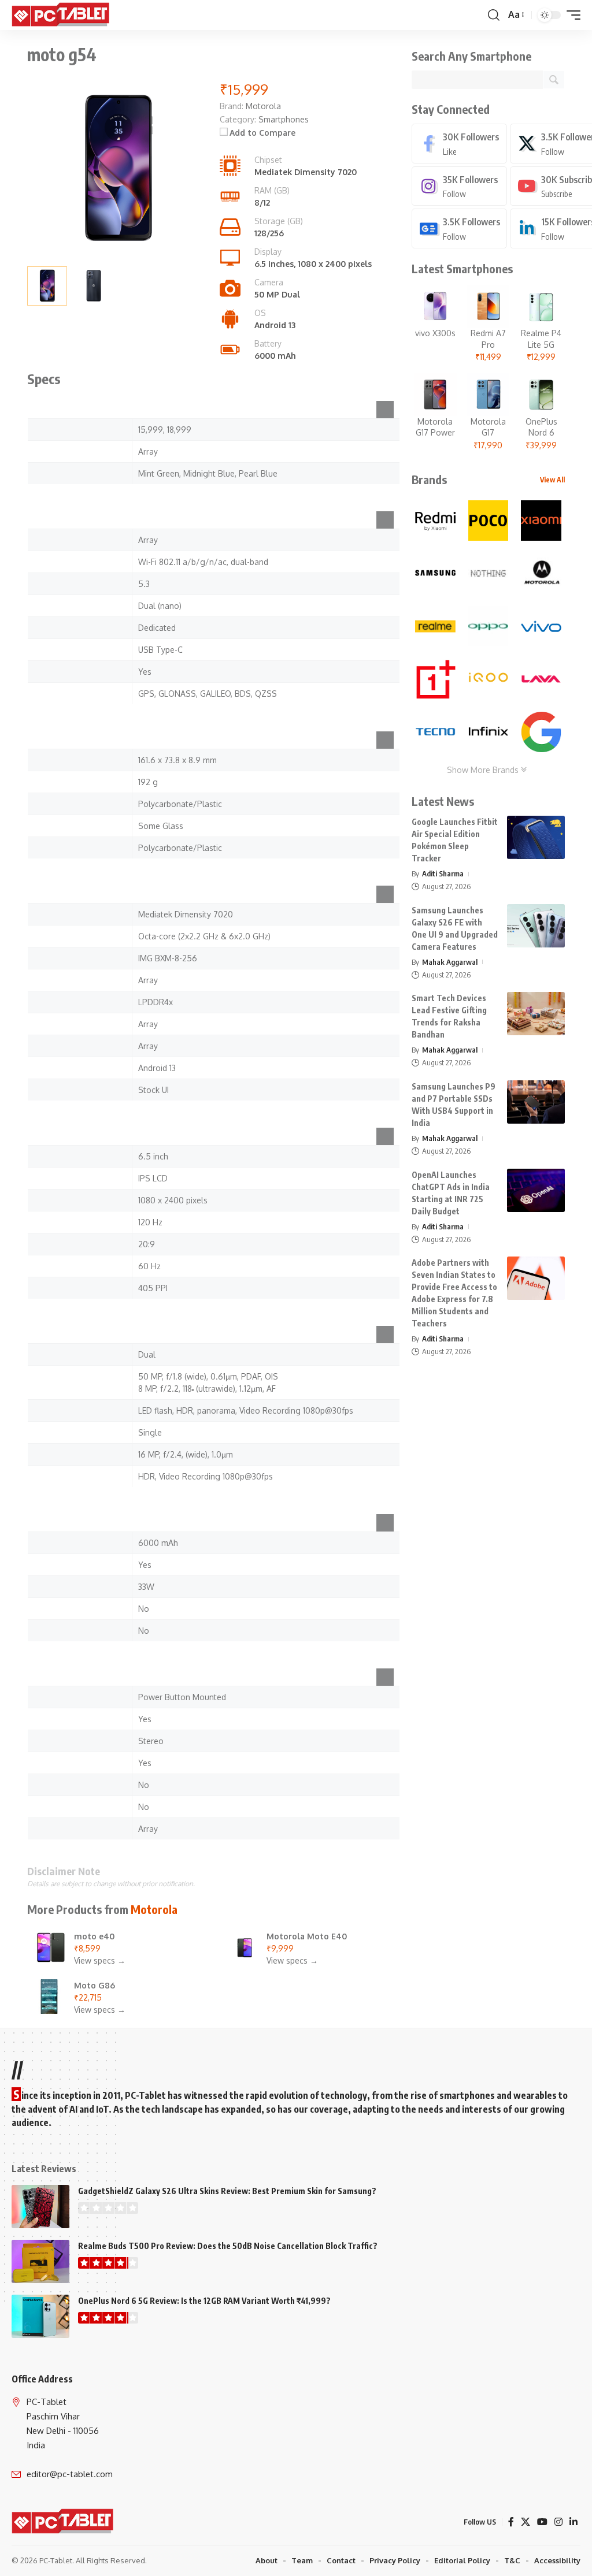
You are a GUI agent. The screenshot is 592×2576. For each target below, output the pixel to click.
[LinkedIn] (573, 2522)
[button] (494, 15)
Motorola (154, 1909)
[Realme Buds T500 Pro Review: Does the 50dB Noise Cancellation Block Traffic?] (40, 2261)
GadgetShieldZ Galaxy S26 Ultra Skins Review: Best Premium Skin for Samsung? (227, 2191)
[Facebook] (459, 144)
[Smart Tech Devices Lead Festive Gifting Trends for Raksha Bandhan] (536, 1014)
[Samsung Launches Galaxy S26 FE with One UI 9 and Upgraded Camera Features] (536, 926)
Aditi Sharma (443, 873)
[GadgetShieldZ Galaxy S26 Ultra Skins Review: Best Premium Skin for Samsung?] (40, 2207)
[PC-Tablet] (62, 15)
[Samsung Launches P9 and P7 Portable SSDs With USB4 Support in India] (536, 1102)
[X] (526, 2522)
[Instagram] (459, 186)
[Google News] (459, 228)
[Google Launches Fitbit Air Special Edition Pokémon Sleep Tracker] (536, 837)
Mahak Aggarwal (450, 962)
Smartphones (284, 119)
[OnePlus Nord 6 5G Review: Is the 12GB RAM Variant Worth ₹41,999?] (40, 2316)
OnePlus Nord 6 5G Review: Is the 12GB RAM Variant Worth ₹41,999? (204, 2301)
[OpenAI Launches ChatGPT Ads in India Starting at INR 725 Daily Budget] (536, 1190)
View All (552, 480)
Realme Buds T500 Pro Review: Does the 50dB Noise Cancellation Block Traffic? (228, 2246)
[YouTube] (542, 2522)
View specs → (100, 1960)
